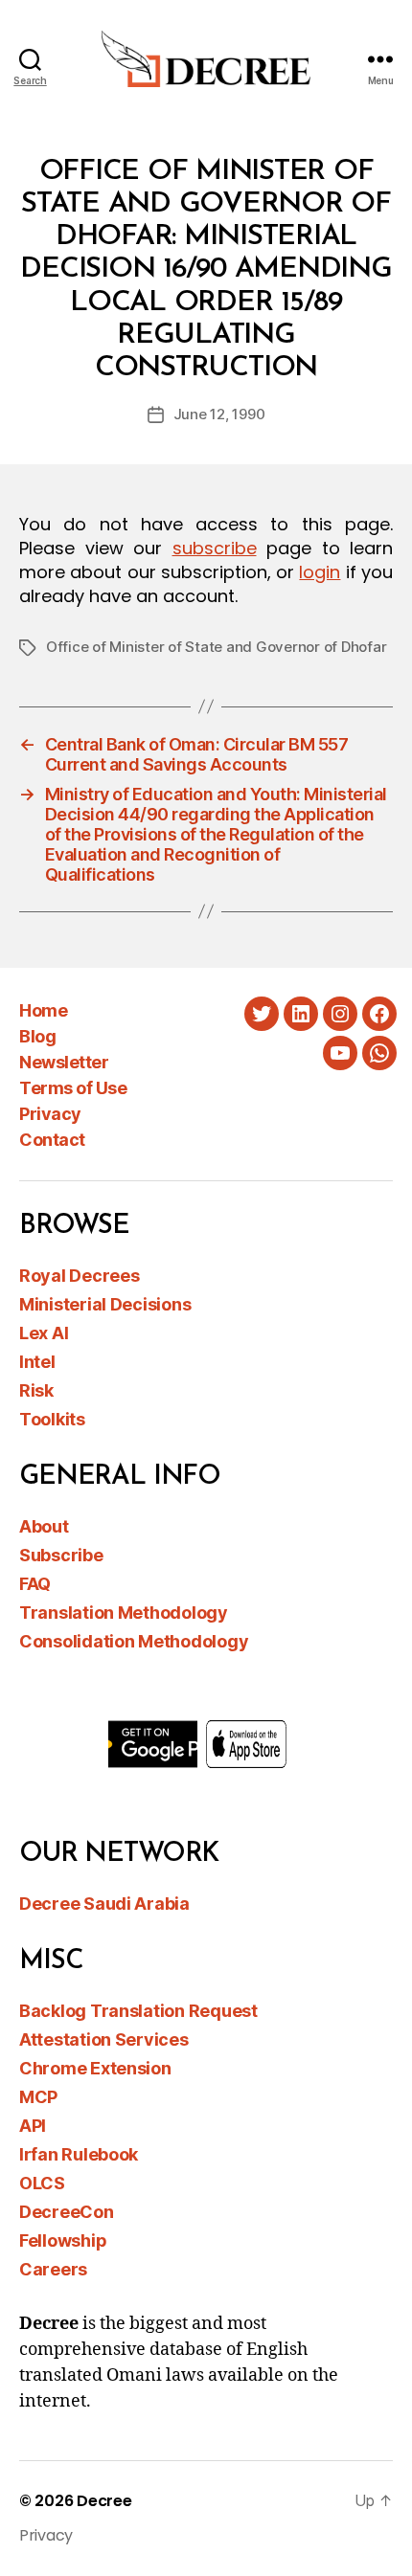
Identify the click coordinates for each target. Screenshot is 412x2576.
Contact (52, 1140)
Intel (37, 1362)
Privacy (50, 1114)
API (33, 2126)
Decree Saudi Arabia (104, 1904)
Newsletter (64, 1062)
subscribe (215, 548)
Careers (53, 2269)
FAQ (35, 1584)
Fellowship (63, 2240)
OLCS (42, 2183)
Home (43, 1010)
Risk (36, 1390)
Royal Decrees (80, 1276)
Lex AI (44, 1333)
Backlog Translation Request (138, 2011)
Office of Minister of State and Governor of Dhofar (216, 647)
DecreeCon (67, 2212)
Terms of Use (73, 1088)
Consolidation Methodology (134, 1641)
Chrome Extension (95, 2068)
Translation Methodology (124, 1613)
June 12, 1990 (219, 414)
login (320, 572)
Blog (37, 1036)
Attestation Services (104, 2039)
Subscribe (61, 1555)
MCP (38, 2097)
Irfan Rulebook (79, 2154)
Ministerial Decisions (105, 1304)
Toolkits (52, 1419)
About (44, 1526)
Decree (104, 2501)
